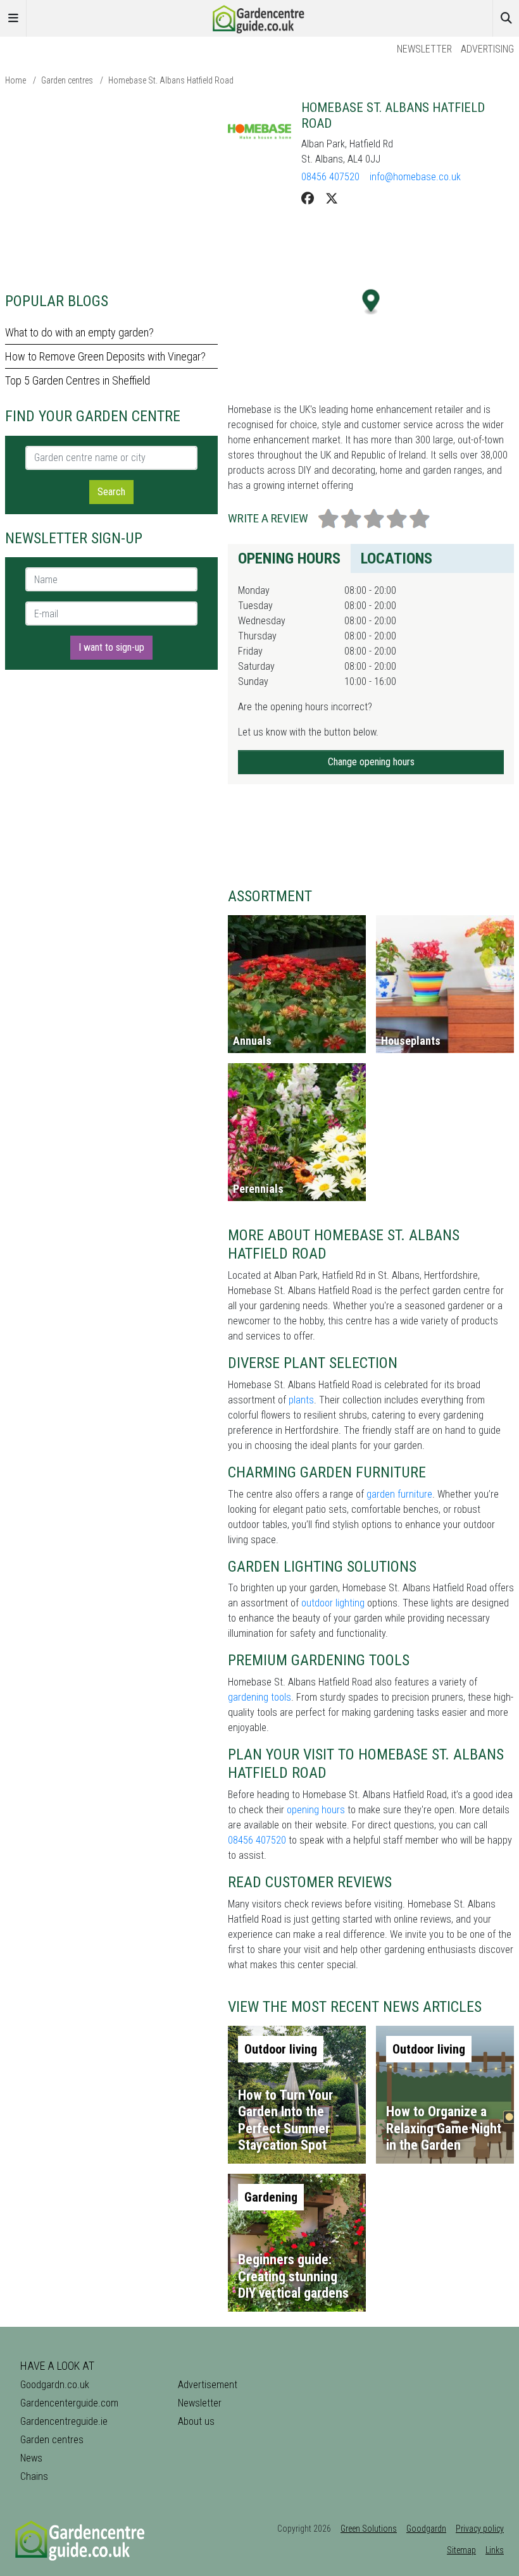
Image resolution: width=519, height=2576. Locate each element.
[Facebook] (308, 199)
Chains (34, 2476)
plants (301, 1400)
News (31, 2458)
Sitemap (461, 2550)
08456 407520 (330, 177)
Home (16, 80)
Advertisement (208, 2385)
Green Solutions (369, 2529)
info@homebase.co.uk (415, 177)
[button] (371, 302)
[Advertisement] (111, 188)
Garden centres (67, 80)
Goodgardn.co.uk (55, 2385)
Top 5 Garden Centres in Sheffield (78, 380)
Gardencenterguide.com (69, 2403)
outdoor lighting (333, 1603)
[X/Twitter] (332, 199)
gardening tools (259, 1697)
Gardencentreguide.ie (64, 2421)
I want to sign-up (111, 647)
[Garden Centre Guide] (259, 17)
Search (111, 492)
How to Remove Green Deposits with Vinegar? (105, 356)
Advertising (487, 49)
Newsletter (424, 49)
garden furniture (399, 1494)
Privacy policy (480, 2529)
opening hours (316, 1810)
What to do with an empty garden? (79, 332)
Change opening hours (371, 762)
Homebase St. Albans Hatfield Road (171, 80)
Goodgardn (426, 2529)
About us (196, 2421)
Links (495, 2550)
